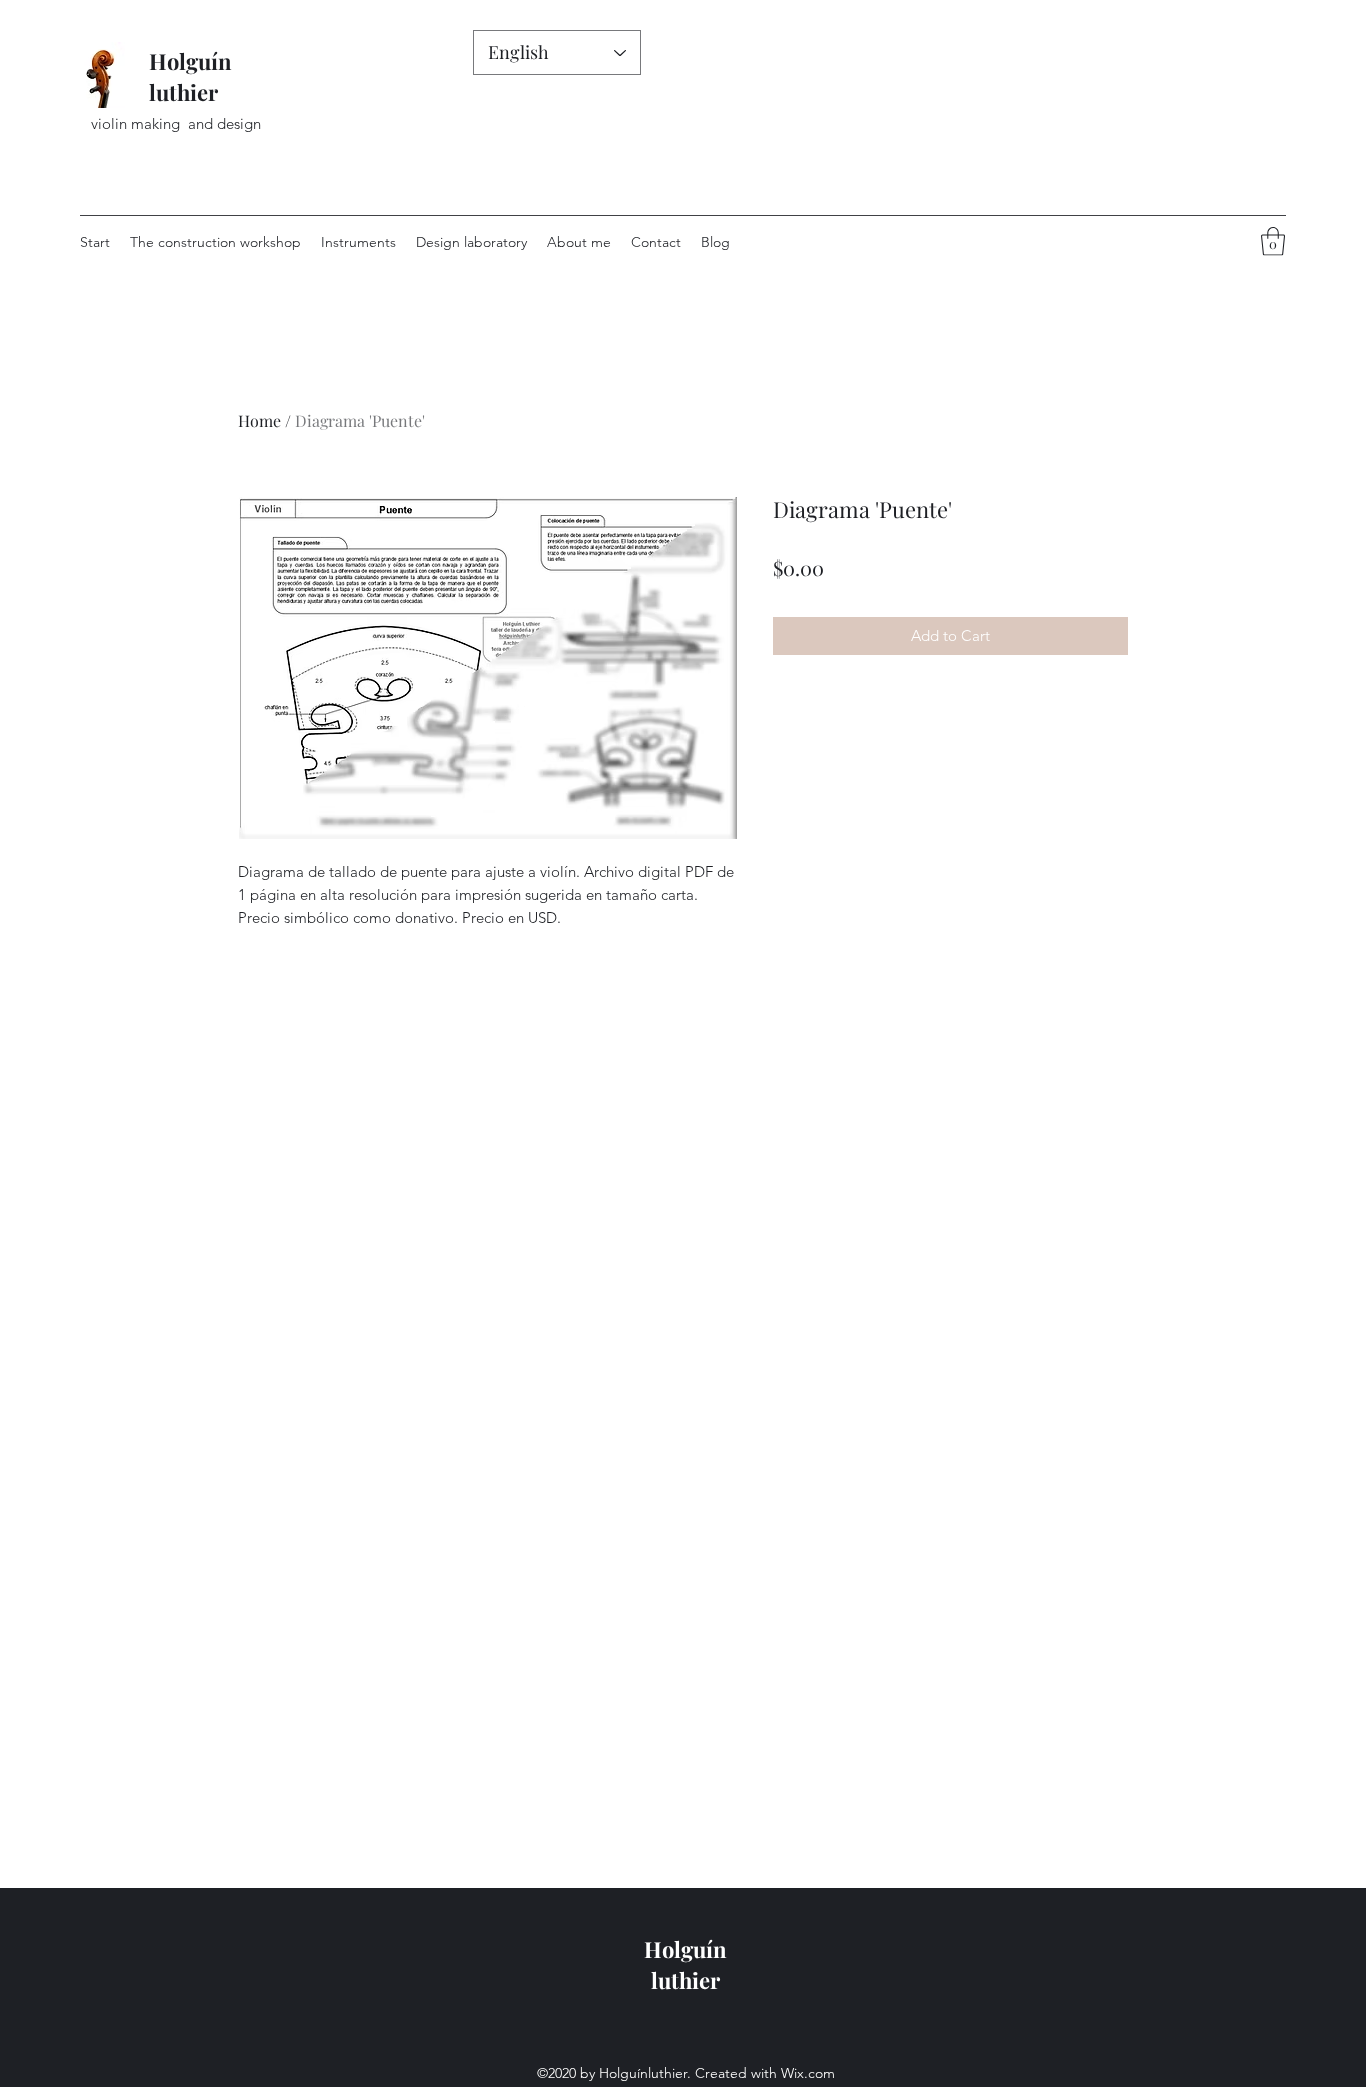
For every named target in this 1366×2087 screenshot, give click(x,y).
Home (259, 420)
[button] (1273, 241)
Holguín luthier (190, 76)
